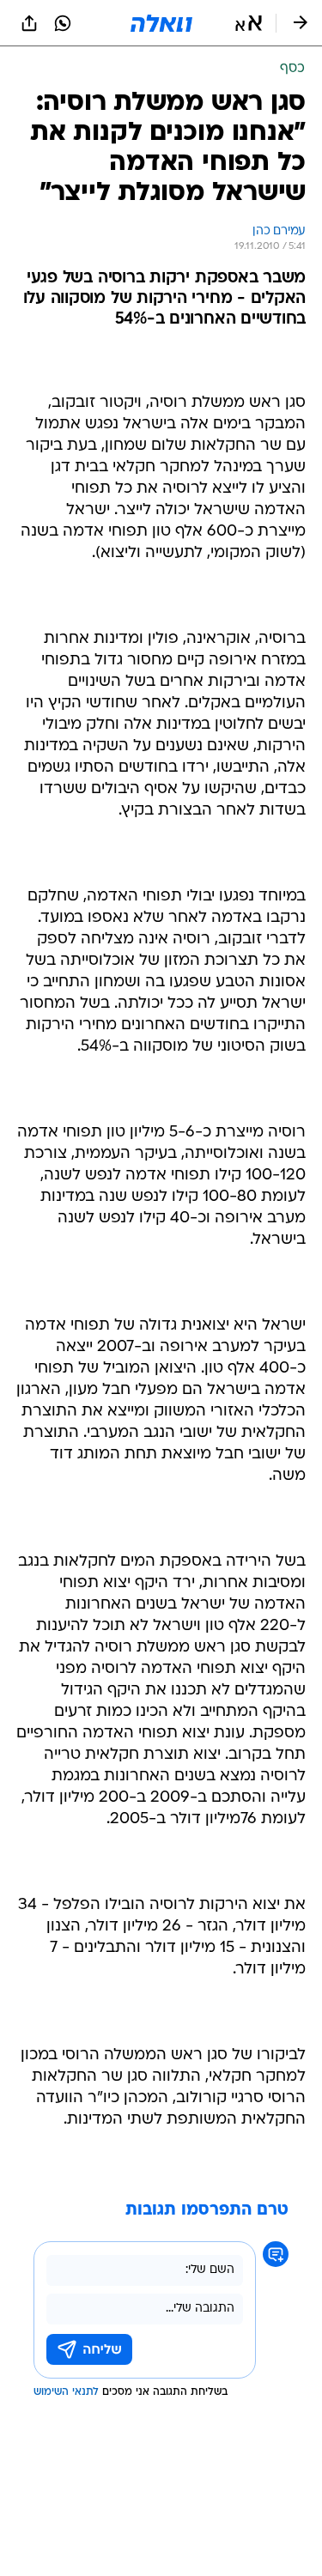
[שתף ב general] (29, 23)
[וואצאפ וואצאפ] (63, 23)
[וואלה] (161, 23)
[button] (249, 23)
